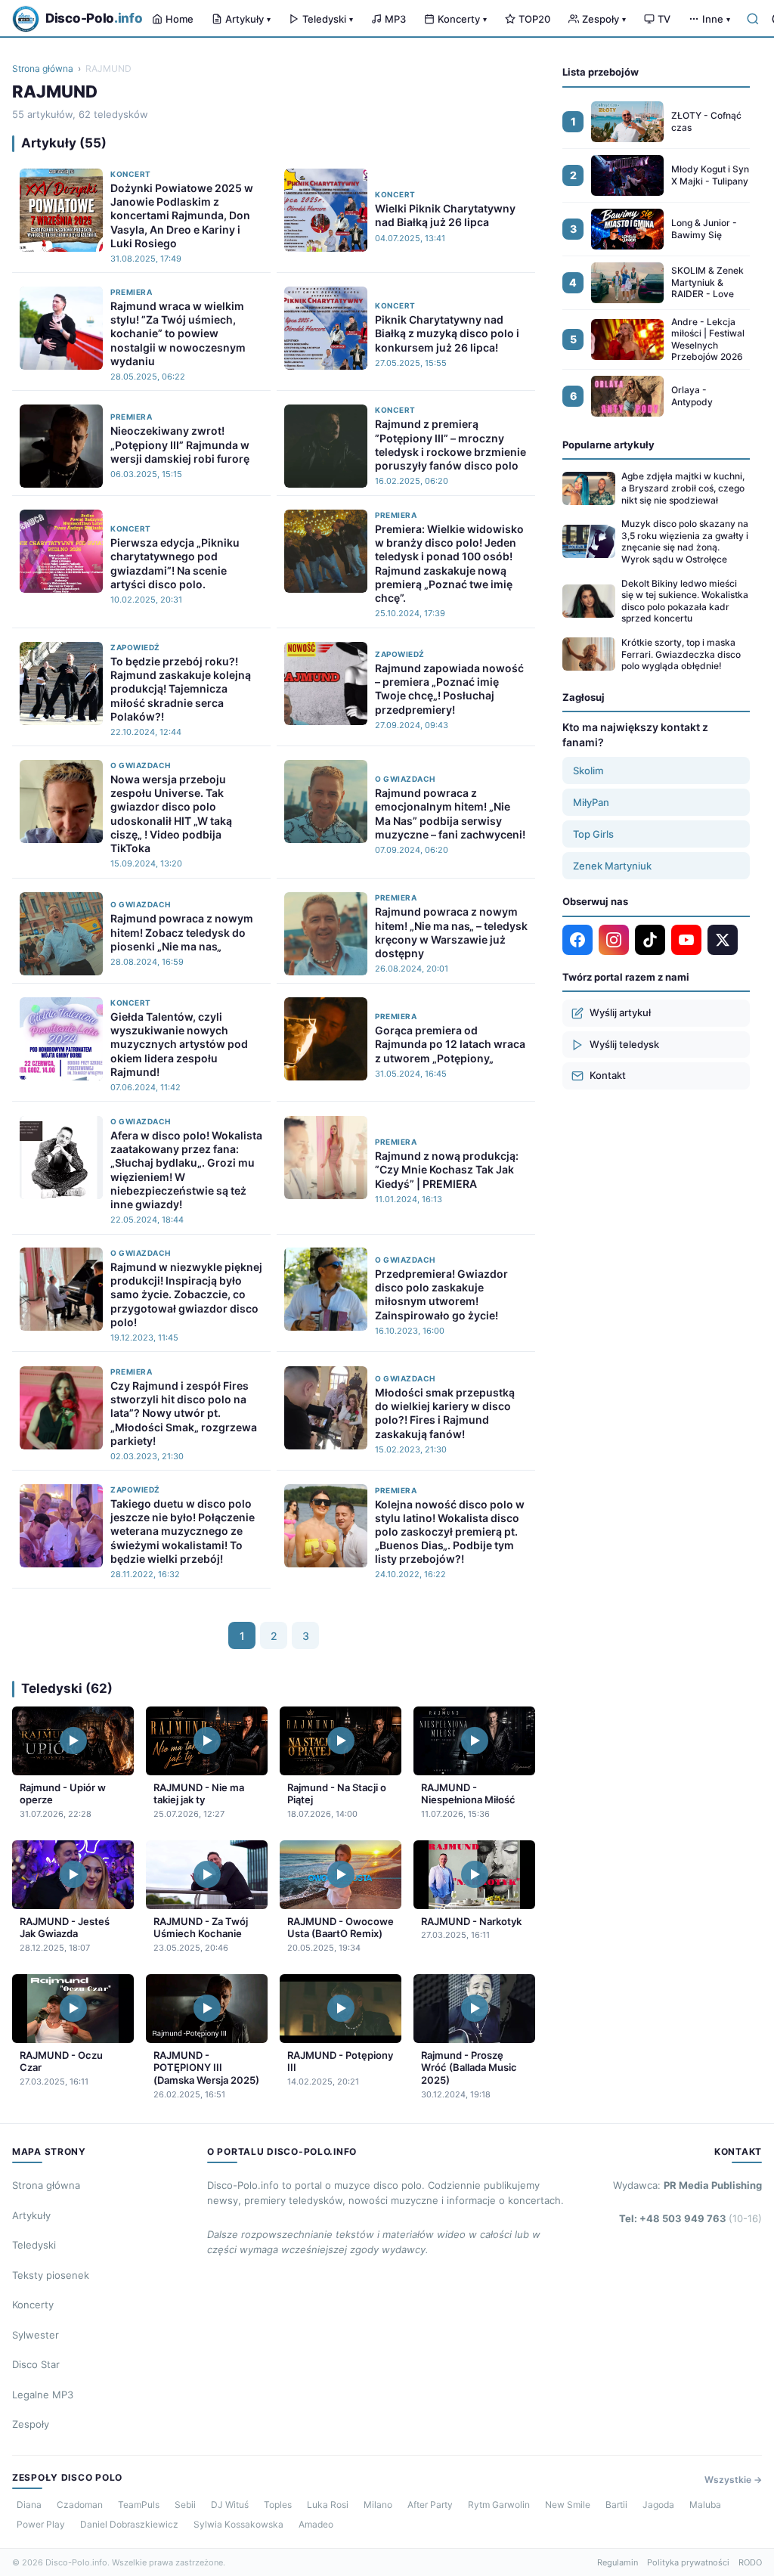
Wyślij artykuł (620, 1012)
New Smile (568, 2505)
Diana (29, 2505)
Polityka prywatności (688, 2562)
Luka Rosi (328, 2505)
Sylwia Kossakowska (238, 2524)
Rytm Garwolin (499, 2505)
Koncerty (462, 19)
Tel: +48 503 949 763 (690, 2218)
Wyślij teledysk (624, 1044)
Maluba (705, 2505)
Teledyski (328, 19)
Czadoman (80, 2505)
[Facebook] (577, 940)
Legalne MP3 (43, 2395)
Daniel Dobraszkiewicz (129, 2524)
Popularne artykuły (608, 445)
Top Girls (593, 834)
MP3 (395, 19)
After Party (430, 2505)
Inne (716, 19)
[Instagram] (614, 940)
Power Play (41, 2524)
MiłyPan (591, 802)
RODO (750, 2562)
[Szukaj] (753, 19)
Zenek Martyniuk (612, 866)
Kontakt (608, 1075)
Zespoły (604, 19)
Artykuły (248, 19)
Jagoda (658, 2505)
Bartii (616, 2505)
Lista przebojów (601, 72)
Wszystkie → (733, 2480)
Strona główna (43, 68)
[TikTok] (650, 940)
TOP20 (534, 19)
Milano (378, 2505)
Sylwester (36, 2335)
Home (180, 19)
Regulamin (618, 2562)
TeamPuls (139, 2505)
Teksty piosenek (51, 2275)
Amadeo (316, 2524)
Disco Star (36, 2364)
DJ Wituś (230, 2505)
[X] (723, 940)
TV (664, 19)
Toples (278, 2505)
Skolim (588, 770)
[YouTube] (686, 940)
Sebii (185, 2505)
